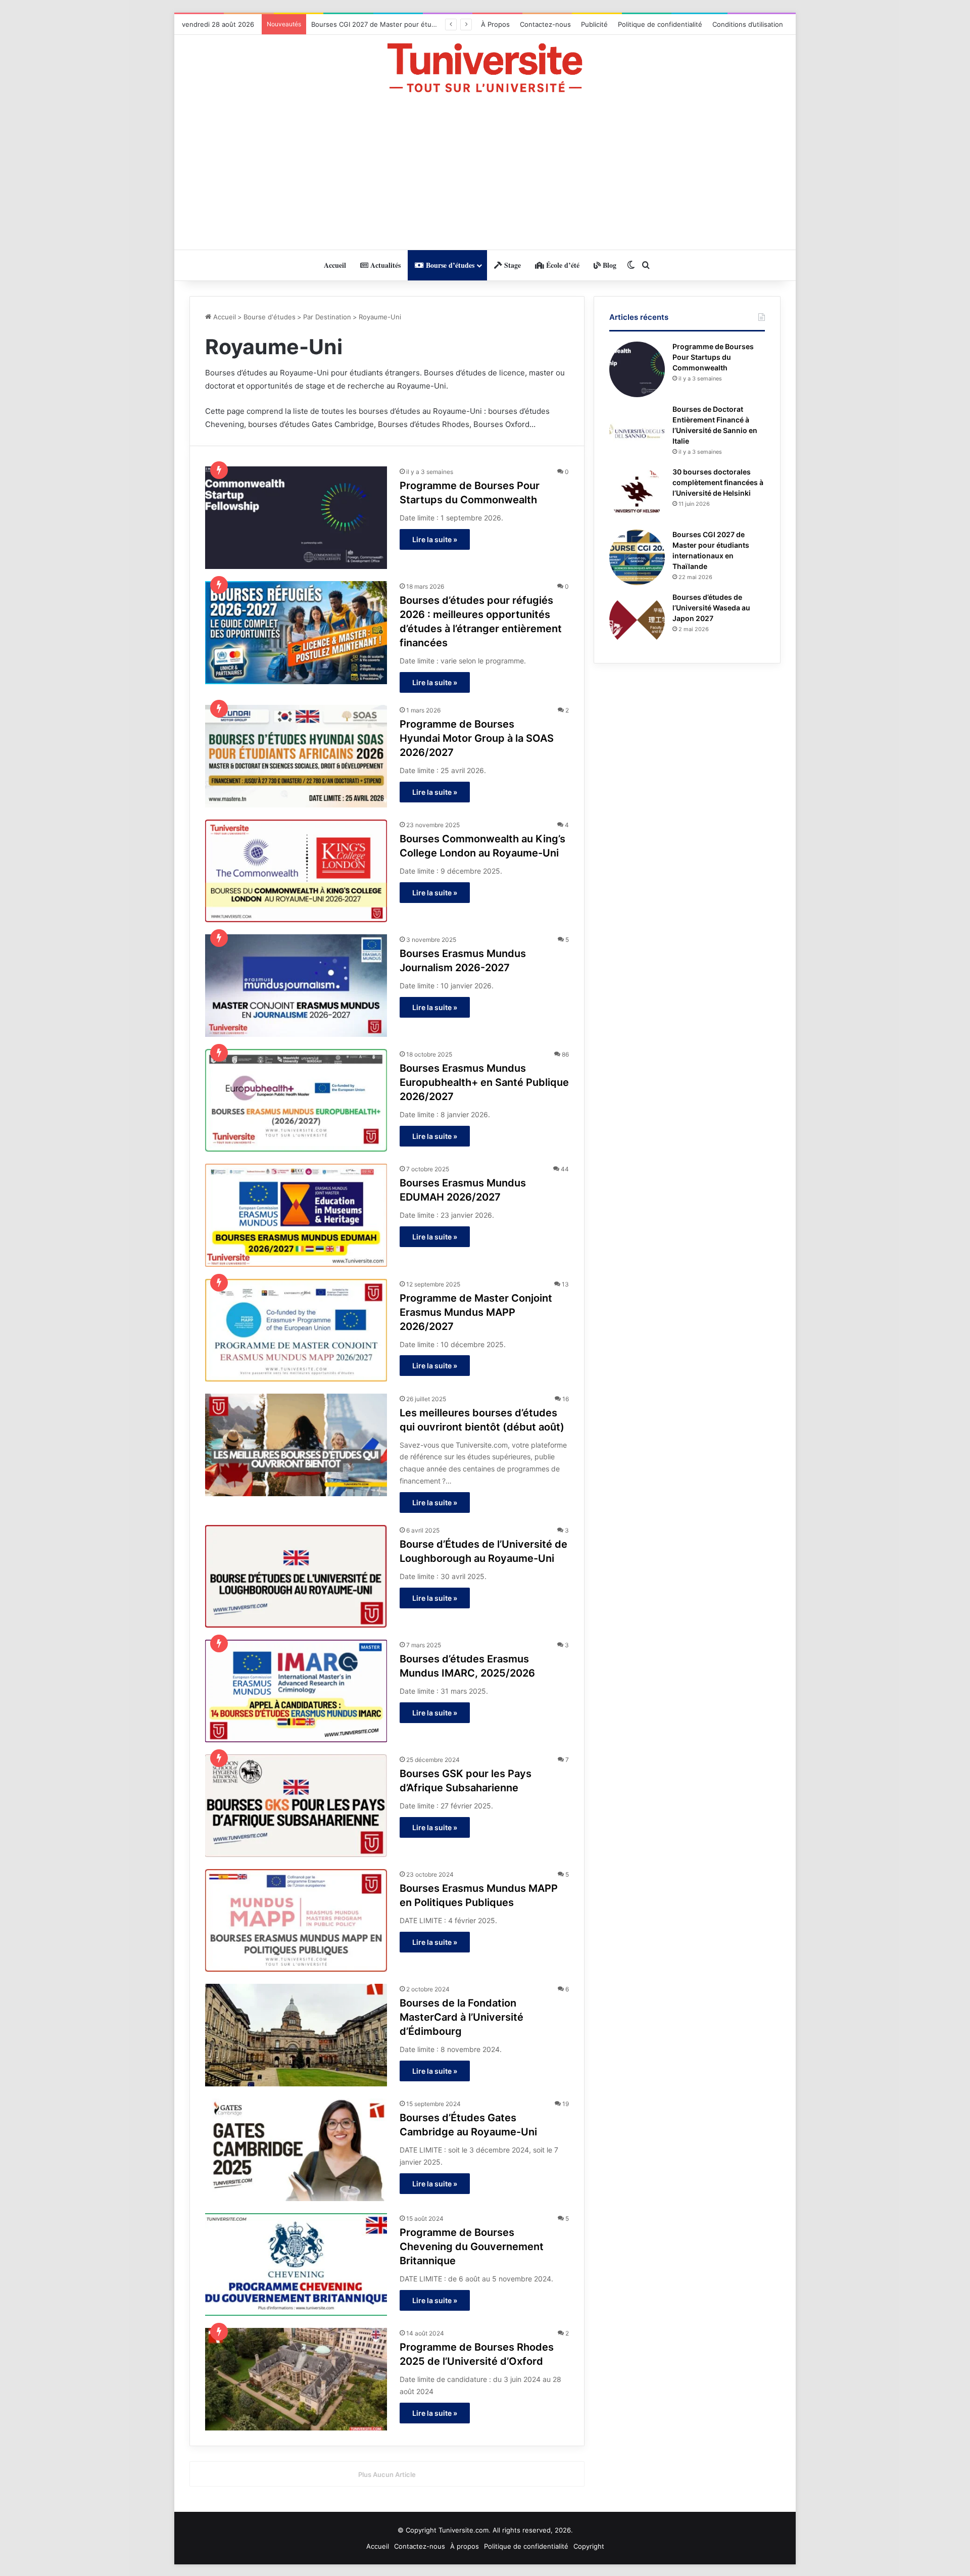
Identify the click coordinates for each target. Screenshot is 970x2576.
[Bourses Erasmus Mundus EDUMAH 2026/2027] (296, 1215)
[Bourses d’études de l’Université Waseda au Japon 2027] (637, 620)
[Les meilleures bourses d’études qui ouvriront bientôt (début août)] (296, 1445)
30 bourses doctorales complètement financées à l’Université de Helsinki (718, 482)
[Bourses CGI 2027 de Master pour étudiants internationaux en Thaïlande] (637, 557)
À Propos (495, 24)
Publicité (594, 24)
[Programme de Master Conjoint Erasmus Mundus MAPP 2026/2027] (296, 1330)
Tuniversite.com (464, 2530)
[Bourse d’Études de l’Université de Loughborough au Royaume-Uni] (296, 1576)
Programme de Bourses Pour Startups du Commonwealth (713, 357)
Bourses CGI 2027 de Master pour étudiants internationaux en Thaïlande (426, 24)
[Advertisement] (485, 171)
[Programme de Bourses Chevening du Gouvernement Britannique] (296, 2264)
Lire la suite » (435, 539)
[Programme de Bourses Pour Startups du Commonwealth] (296, 518)
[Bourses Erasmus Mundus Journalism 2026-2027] (296, 986)
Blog (609, 265)
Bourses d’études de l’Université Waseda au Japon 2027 (711, 608)
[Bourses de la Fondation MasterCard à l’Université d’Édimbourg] (296, 2035)
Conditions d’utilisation (748, 24)
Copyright (589, 2546)
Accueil (335, 265)
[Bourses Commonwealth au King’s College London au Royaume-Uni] (296, 871)
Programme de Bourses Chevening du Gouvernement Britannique (472, 2247)
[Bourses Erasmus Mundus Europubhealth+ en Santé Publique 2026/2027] (296, 1100)
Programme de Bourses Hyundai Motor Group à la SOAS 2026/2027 (477, 738)
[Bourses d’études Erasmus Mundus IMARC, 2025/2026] (296, 1691)
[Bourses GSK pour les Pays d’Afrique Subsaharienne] (296, 1806)
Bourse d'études (270, 317)
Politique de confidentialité (660, 24)
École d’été (562, 265)
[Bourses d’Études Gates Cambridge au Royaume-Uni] (296, 2150)
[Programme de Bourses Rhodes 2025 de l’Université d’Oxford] (296, 2379)
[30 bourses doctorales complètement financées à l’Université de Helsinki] (637, 495)
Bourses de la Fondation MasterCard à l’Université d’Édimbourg (462, 2017)
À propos (465, 2546)
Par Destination (327, 317)
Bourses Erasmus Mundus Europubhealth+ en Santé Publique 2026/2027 (484, 1082)
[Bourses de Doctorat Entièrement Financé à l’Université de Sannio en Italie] (637, 432)
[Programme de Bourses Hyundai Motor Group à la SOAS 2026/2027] (296, 756)
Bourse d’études (449, 265)
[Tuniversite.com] (485, 68)
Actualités (384, 265)
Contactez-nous (545, 24)
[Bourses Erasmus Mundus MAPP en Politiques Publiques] (296, 1920)
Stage (512, 265)
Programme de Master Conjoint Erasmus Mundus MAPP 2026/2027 (476, 1312)
